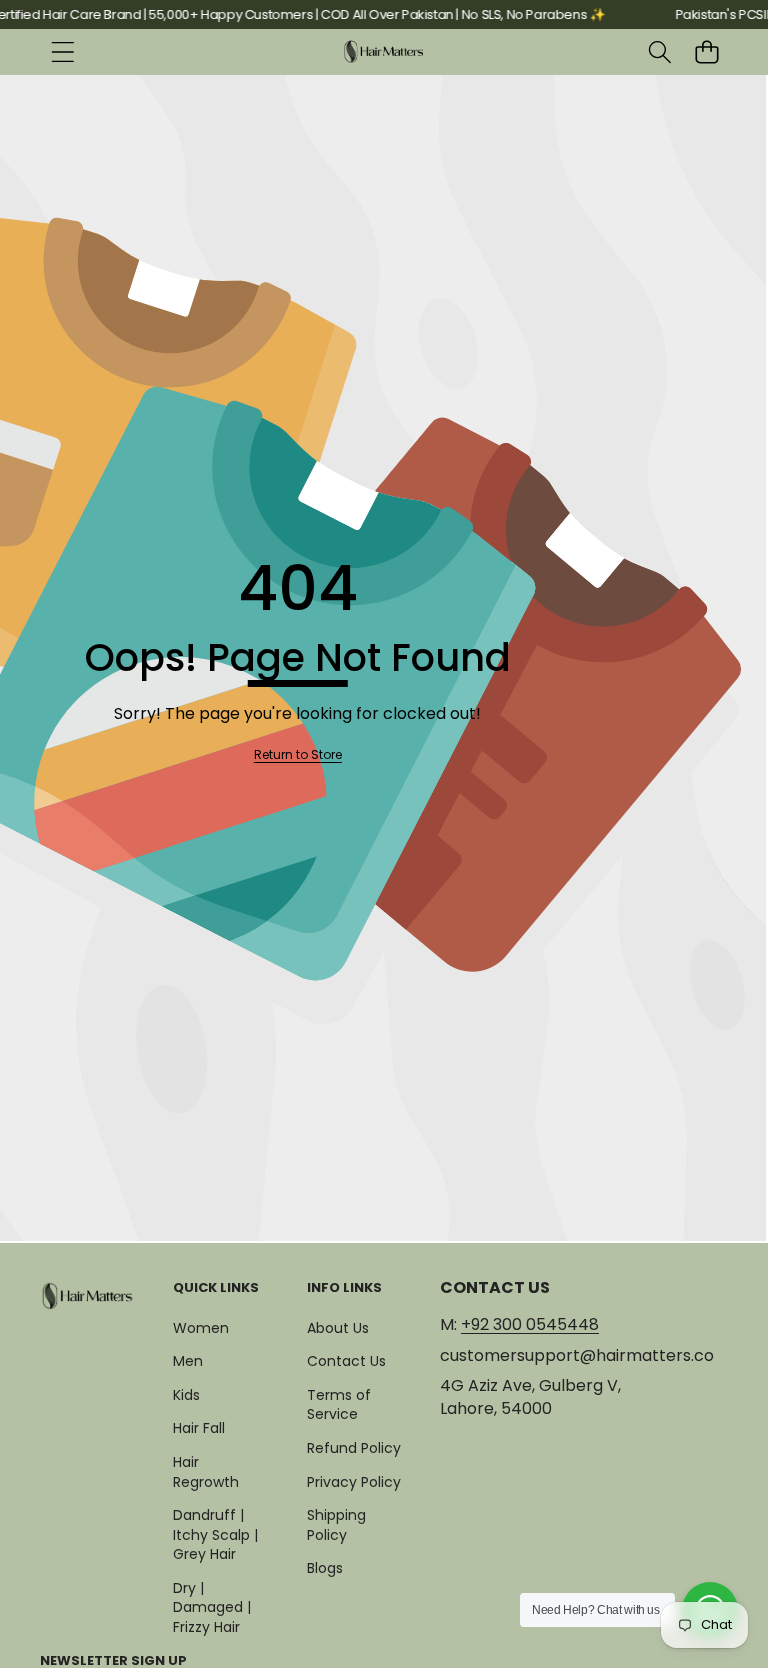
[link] (298, 755)
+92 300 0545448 (530, 1324)
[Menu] (62, 52)
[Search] (659, 52)
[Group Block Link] (87, 1295)
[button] (706, 52)
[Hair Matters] (384, 52)
